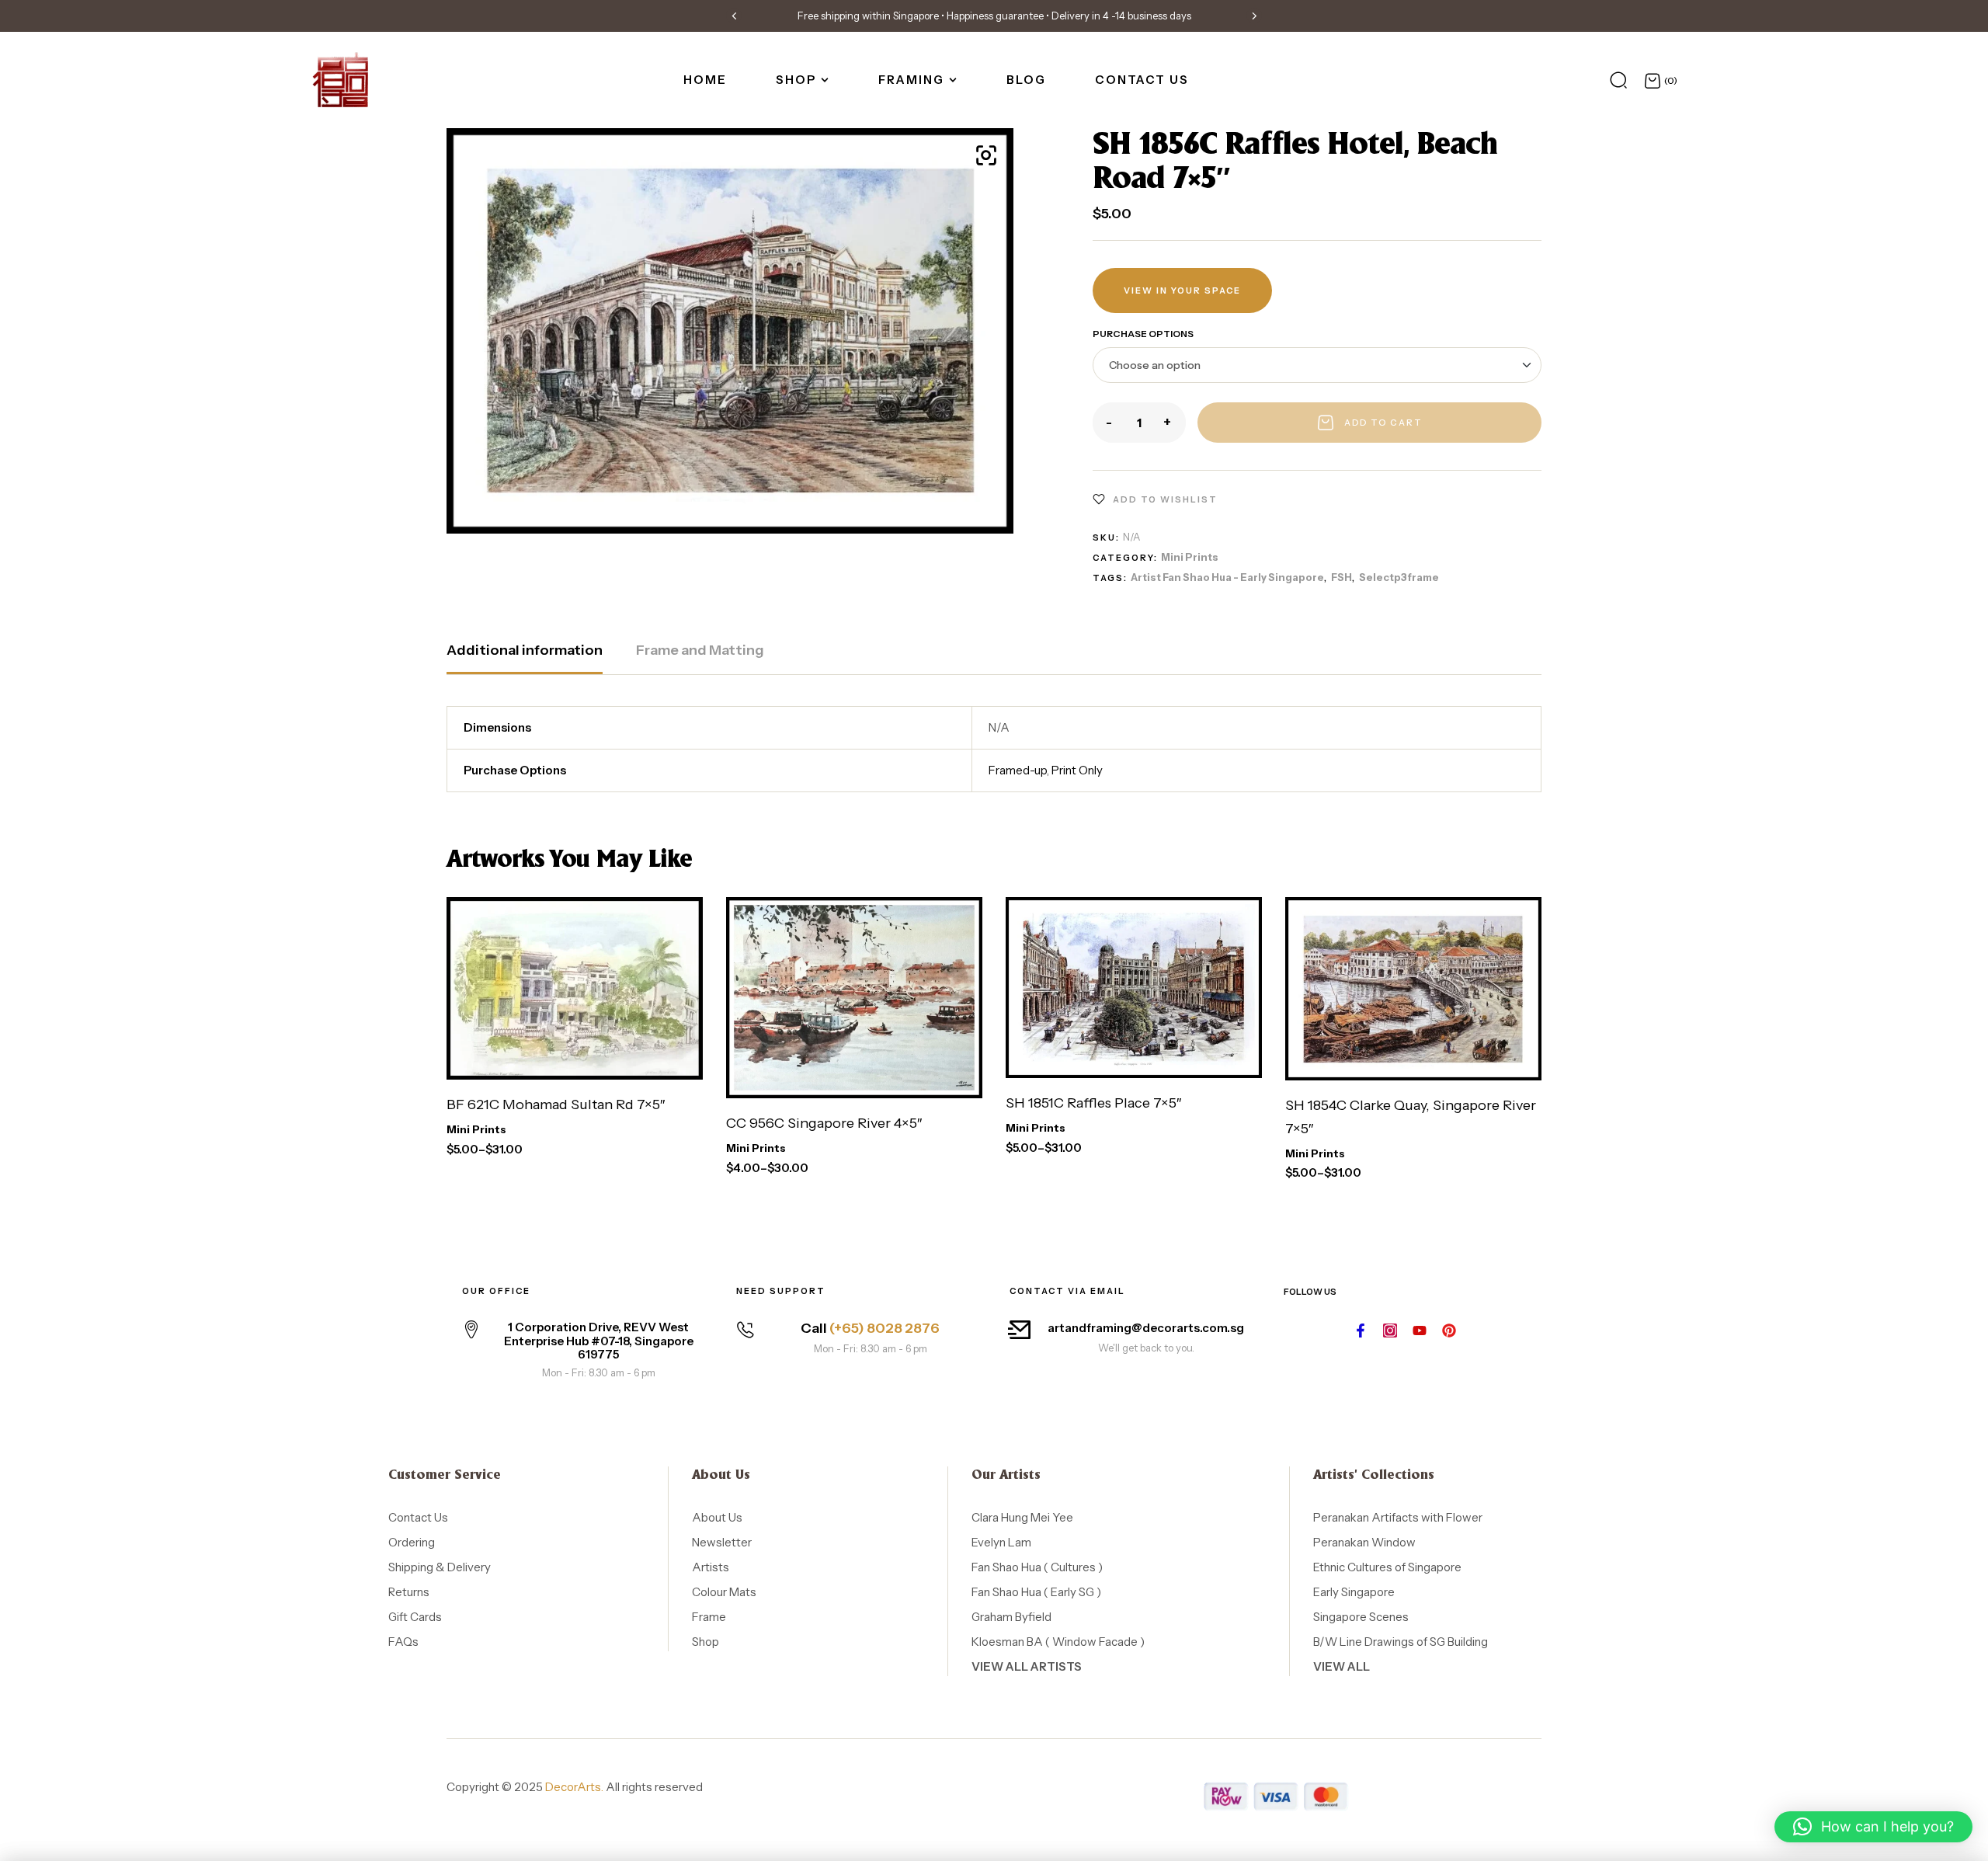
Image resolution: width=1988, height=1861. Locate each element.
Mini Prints (1190, 557)
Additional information (525, 650)
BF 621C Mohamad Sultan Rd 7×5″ (556, 1104)
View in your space (1182, 290)
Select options (540, 1057)
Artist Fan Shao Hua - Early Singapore (1227, 577)
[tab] (525, 658)
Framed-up (1018, 770)
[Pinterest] (1449, 1331)
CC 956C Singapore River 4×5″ (824, 1123)
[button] (734, 16)
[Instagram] (1390, 1331)
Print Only (1077, 770)
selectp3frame (1399, 577)
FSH (1342, 577)
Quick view (676, 1057)
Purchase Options (1143, 334)
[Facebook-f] (1361, 1331)
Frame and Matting (700, 650)
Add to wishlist (1165, 499)
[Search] (1618, 80)
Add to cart (1383, 423)
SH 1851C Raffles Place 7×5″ (1093, 1103)
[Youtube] (1420, 1331)
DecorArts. (574, 1787)
